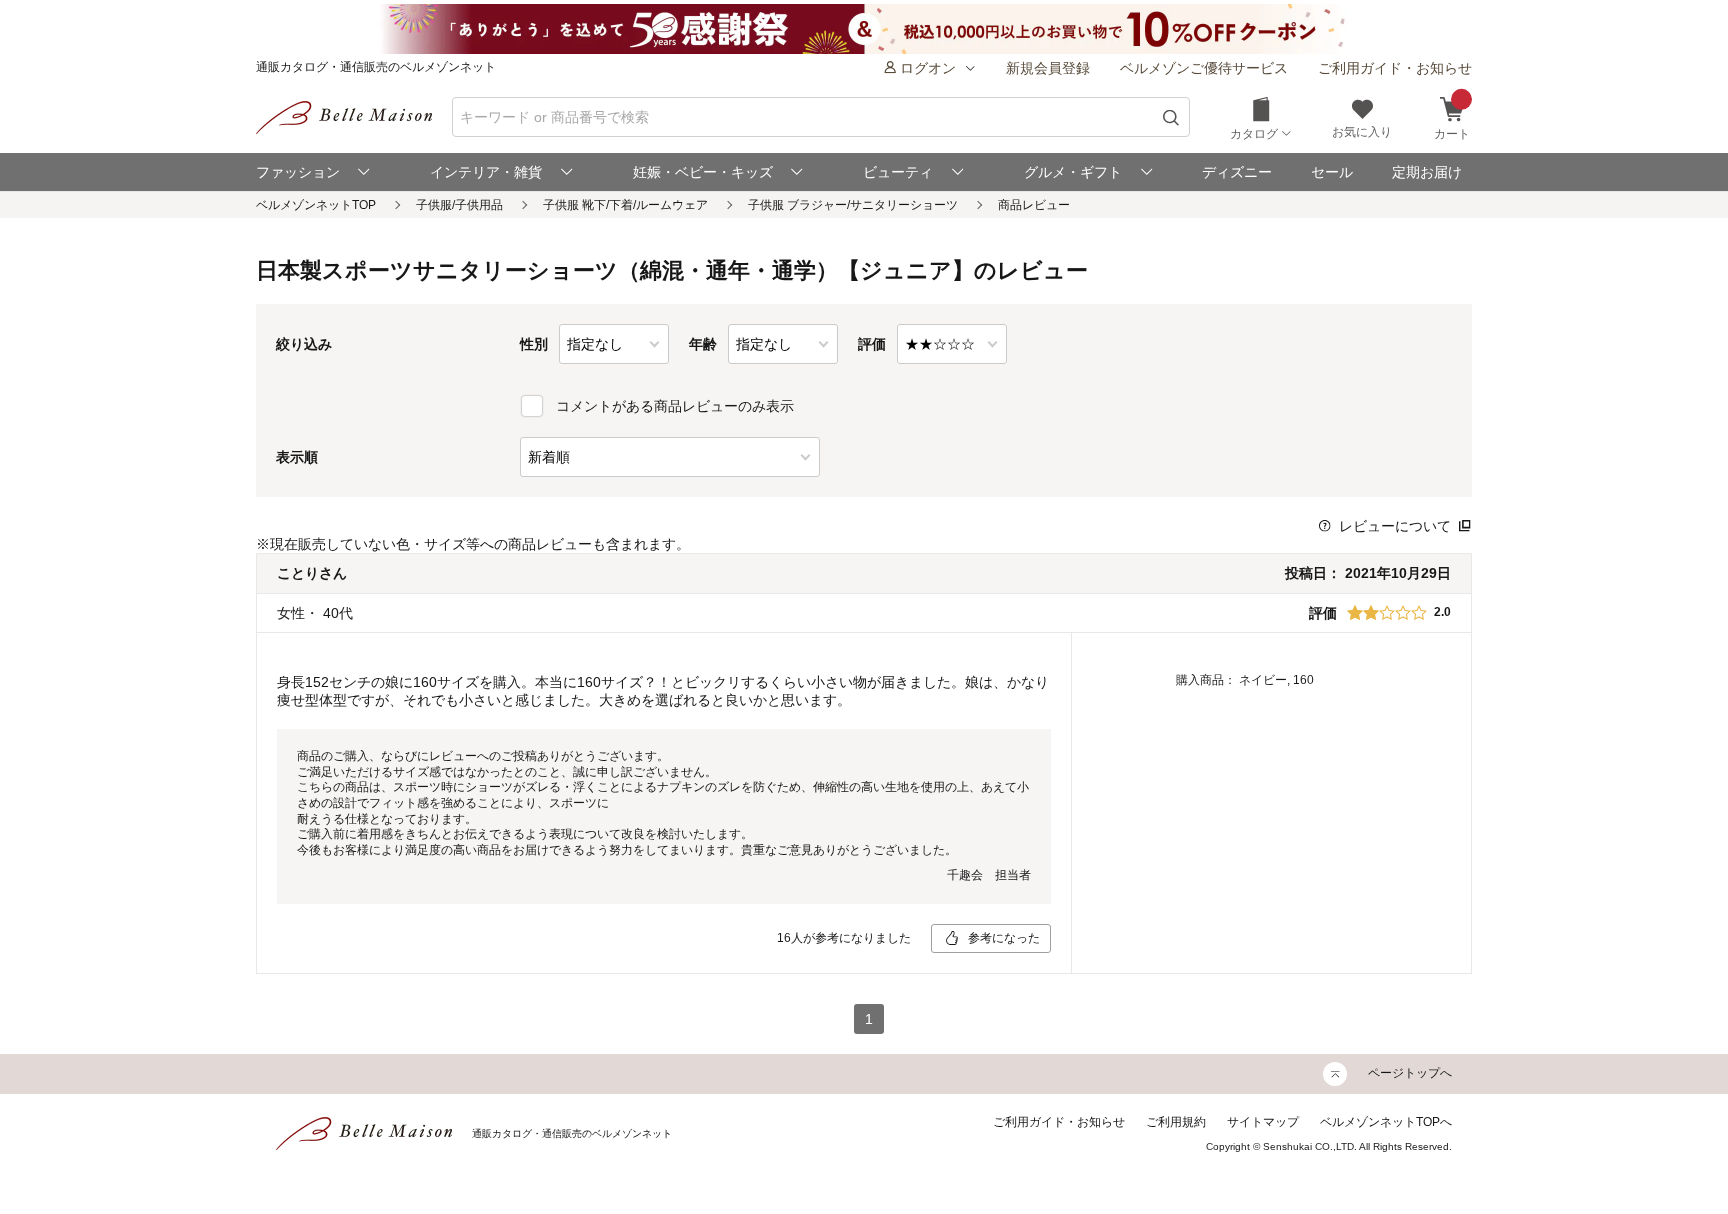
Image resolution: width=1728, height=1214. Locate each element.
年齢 (703, 344)
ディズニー (1237, 172)
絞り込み (304, 344)
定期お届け (1427, 172)
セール (1332, 172)
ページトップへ (1410, 1073)
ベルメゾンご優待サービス (1204, 68)
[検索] (1171, 117)
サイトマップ (1263, 1122)
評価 (872, 344)
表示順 (297, 457)
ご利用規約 (1176, 1122)
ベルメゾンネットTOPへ (1386, 1122)
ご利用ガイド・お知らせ (1395, 68)
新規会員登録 (1048, 68)
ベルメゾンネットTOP (316, 205)
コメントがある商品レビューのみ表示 (675, 406)
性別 (534, 344)
